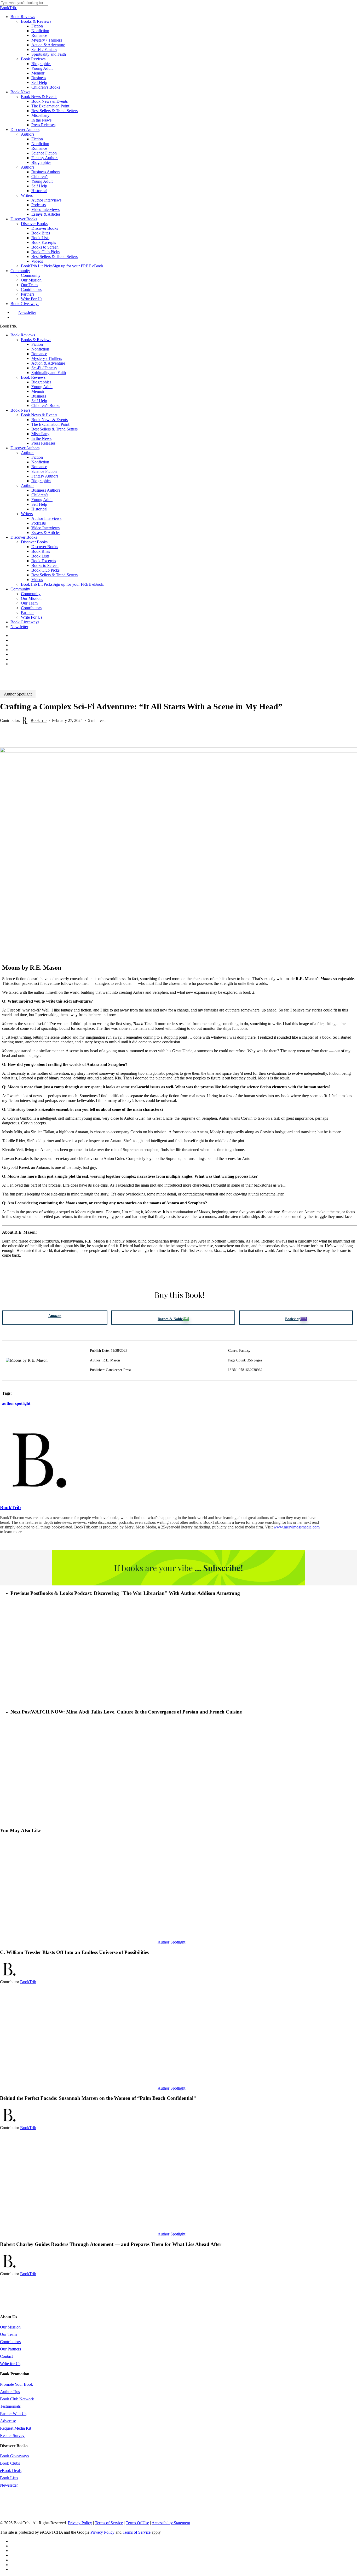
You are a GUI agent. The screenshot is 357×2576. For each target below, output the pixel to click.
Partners (28, 613)
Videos (37, 580)
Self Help (39, 401)
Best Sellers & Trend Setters (54, 429)
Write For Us (32, 617)
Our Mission (31, 598)
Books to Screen (45, 565)
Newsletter (19, 627)
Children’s (40, 495)
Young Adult (42, 387)
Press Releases (43, 443)
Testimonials (10, 2406)
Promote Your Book (16, 2384)
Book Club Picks (45, 570)
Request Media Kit (16, 2428)
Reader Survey (12, 2436)
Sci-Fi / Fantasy (44, 368)
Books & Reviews (36, 340)
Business (39, 396)
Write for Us (10, 2364)
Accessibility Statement (171, 2523)
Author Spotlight (18, 694)
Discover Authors (25, 448)
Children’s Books (46, 406)
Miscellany (40, 434)
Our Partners (10, 2349)
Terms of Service (109, 2523)
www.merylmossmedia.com (297, 1527)
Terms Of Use (137, 2523)
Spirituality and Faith (49, 373)
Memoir (38, 391)
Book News (20, 410)
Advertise (8, 2421)
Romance (39, 354)
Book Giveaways (25, 622)
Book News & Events (39, 415)
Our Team (29, 603)
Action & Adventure (48, 363)
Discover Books (24, 537)
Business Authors (46, 490)
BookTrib (39, 720)
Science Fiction (44, 471)
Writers (27, 514)
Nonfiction (40, 349)
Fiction (37, 344)
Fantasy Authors (45, 476)
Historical (39, 509)
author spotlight (16, 1403)
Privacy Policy (80, 2523)
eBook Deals (11, 2471)
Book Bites (41, 551)
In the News (41, 438)
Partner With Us (13, 2414)
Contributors (31, 608)
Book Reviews (23, 335)
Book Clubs (10, 2463)
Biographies (41, 382)
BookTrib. (8, 8)
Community (20, 589)
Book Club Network (17, 2399)
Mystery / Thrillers (47, 358)
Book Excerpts (44, 561)
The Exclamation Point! (51, 424)
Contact (6, 2356)
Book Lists (40, 556)
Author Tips (10, 2392)
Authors (28, 453)
